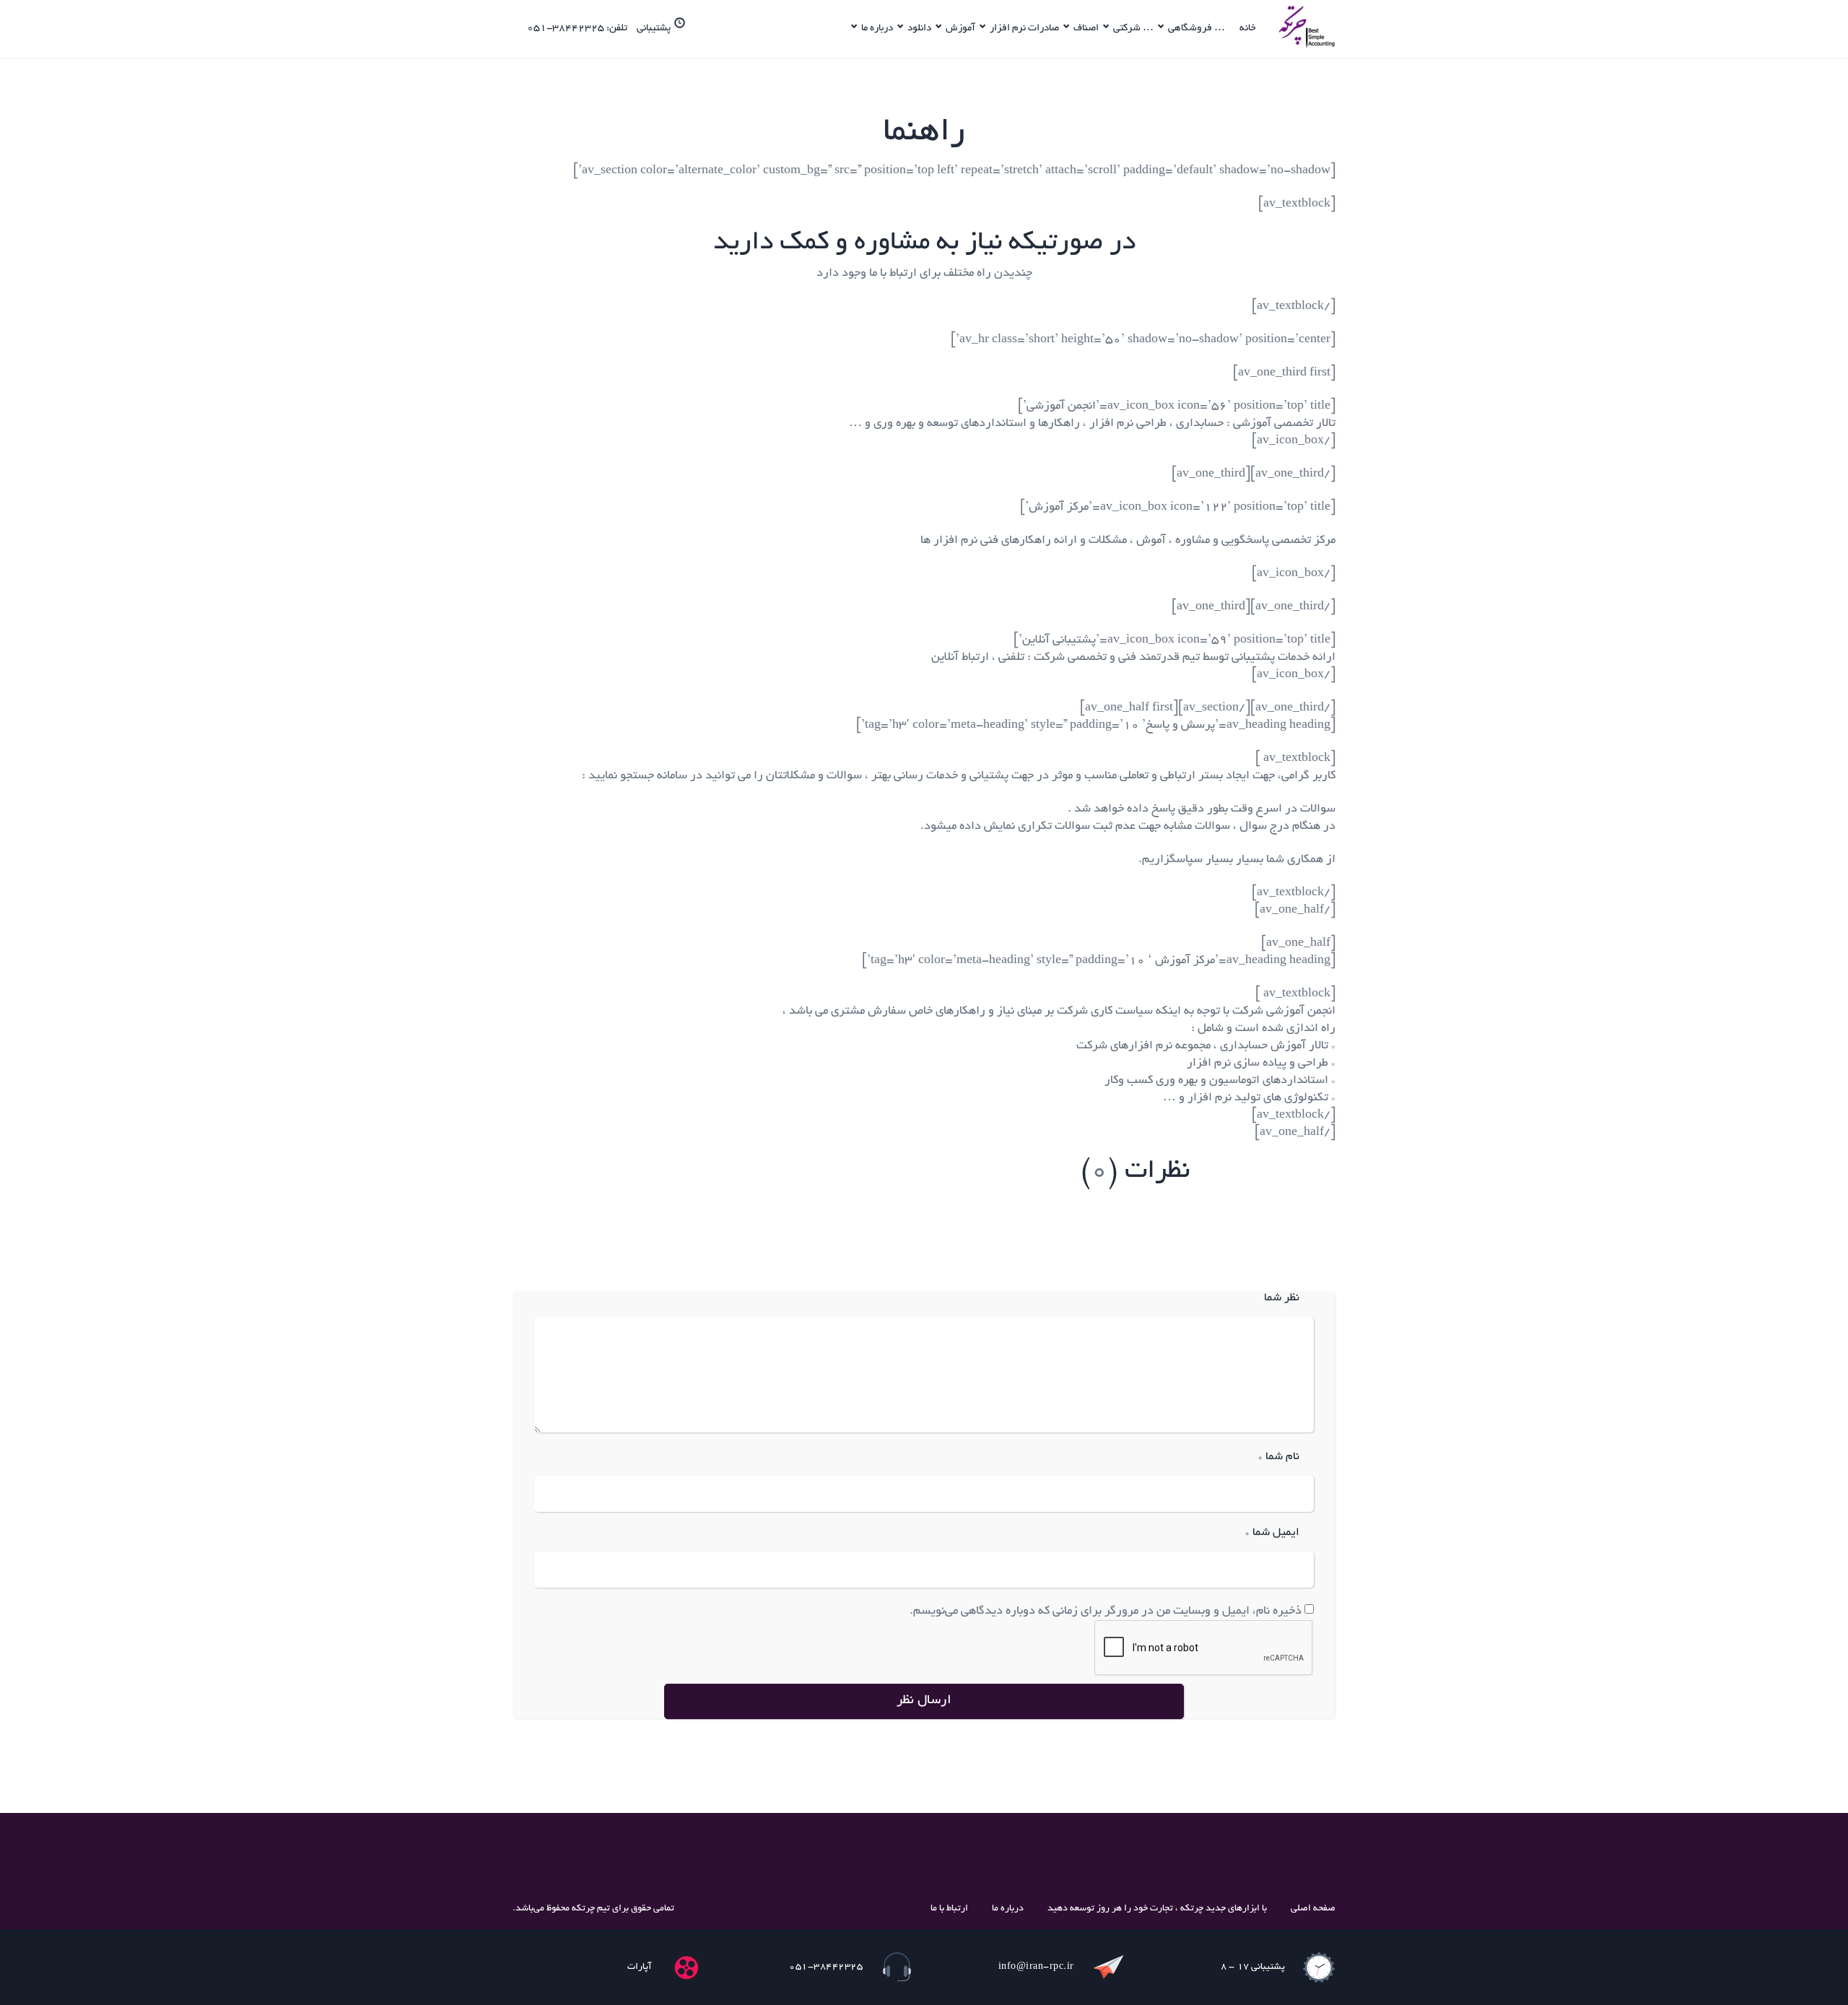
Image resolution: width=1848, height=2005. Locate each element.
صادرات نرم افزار (1024, 29)
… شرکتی (1133, 29)
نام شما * (1279, 1457)
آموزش (960, 29)
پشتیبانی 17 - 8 (1253, 1967)
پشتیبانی (654, 29)
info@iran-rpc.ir (1036, 1967)
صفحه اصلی (1313, 1909)
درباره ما (877, 29)
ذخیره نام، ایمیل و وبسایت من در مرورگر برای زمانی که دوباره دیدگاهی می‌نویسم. (1106, 1612)
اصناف (1086, 29)
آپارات (640, 1967)
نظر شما (1282, 1299)
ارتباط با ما (949, 1909)
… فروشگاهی (1197, 29)
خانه (1248, 29)
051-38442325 (826, 1967)
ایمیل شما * (1272, 1533)
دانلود (919, 29)
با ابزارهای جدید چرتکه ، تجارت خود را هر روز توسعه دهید (1157, 1909)
